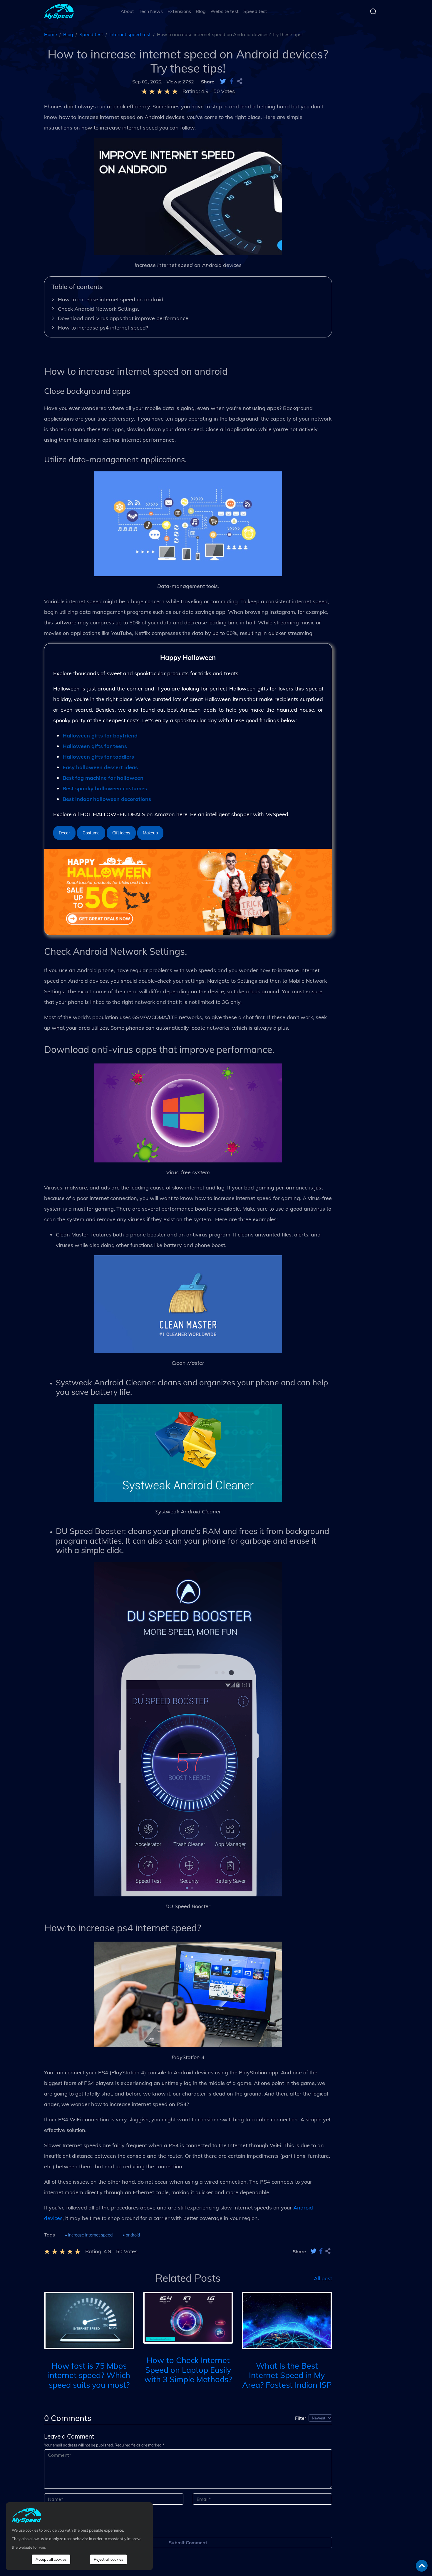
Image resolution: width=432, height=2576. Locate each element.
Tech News (151, 11)
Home (51, 34)
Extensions (179, 11)
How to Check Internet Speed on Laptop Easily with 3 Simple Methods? (188, 2370)
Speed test (255, 11)
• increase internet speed (89, 2235)
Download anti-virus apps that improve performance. (124, 318)
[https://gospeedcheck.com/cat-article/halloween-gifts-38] (188, 891)
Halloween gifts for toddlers (98, 757)
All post (323, 2278)
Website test (225, 11)
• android (131, 2235)
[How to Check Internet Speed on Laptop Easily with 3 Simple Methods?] (188, 2317)
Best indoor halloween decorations (107, 799)
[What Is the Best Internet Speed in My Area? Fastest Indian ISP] (287, 2320)
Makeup (150, 833)
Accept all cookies (51, 2559)
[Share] (240, 82)
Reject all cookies (108, 2559)
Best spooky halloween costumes (105, 788)
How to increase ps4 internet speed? (103, 328)
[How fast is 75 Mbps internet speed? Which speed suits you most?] (89, 2320)
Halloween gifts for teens (95, 746)
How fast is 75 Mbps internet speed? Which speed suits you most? (89, 2375)
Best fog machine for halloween (103, 778)
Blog (201, 11)
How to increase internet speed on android (111, 299)
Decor (64, 833)
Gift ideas (121, 833)
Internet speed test (130, 34)
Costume (91, 833)
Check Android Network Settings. (98, 309)
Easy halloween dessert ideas (100, 767)
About (127, 11)
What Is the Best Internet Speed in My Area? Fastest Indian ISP (287, 2375)
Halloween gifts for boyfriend (100, 736)
